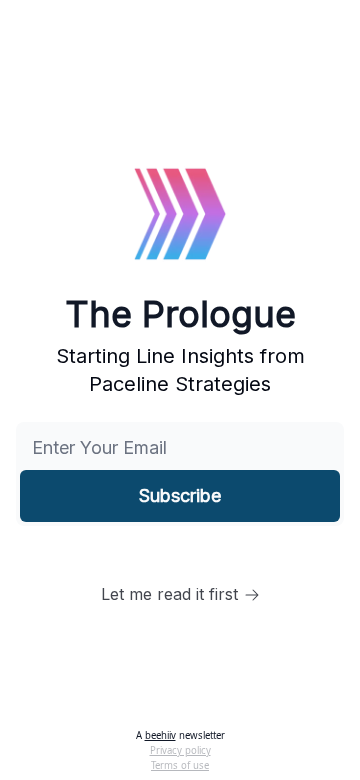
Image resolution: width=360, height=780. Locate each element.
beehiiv (160, 735)
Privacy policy (180, 750)
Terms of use (180, 765)
